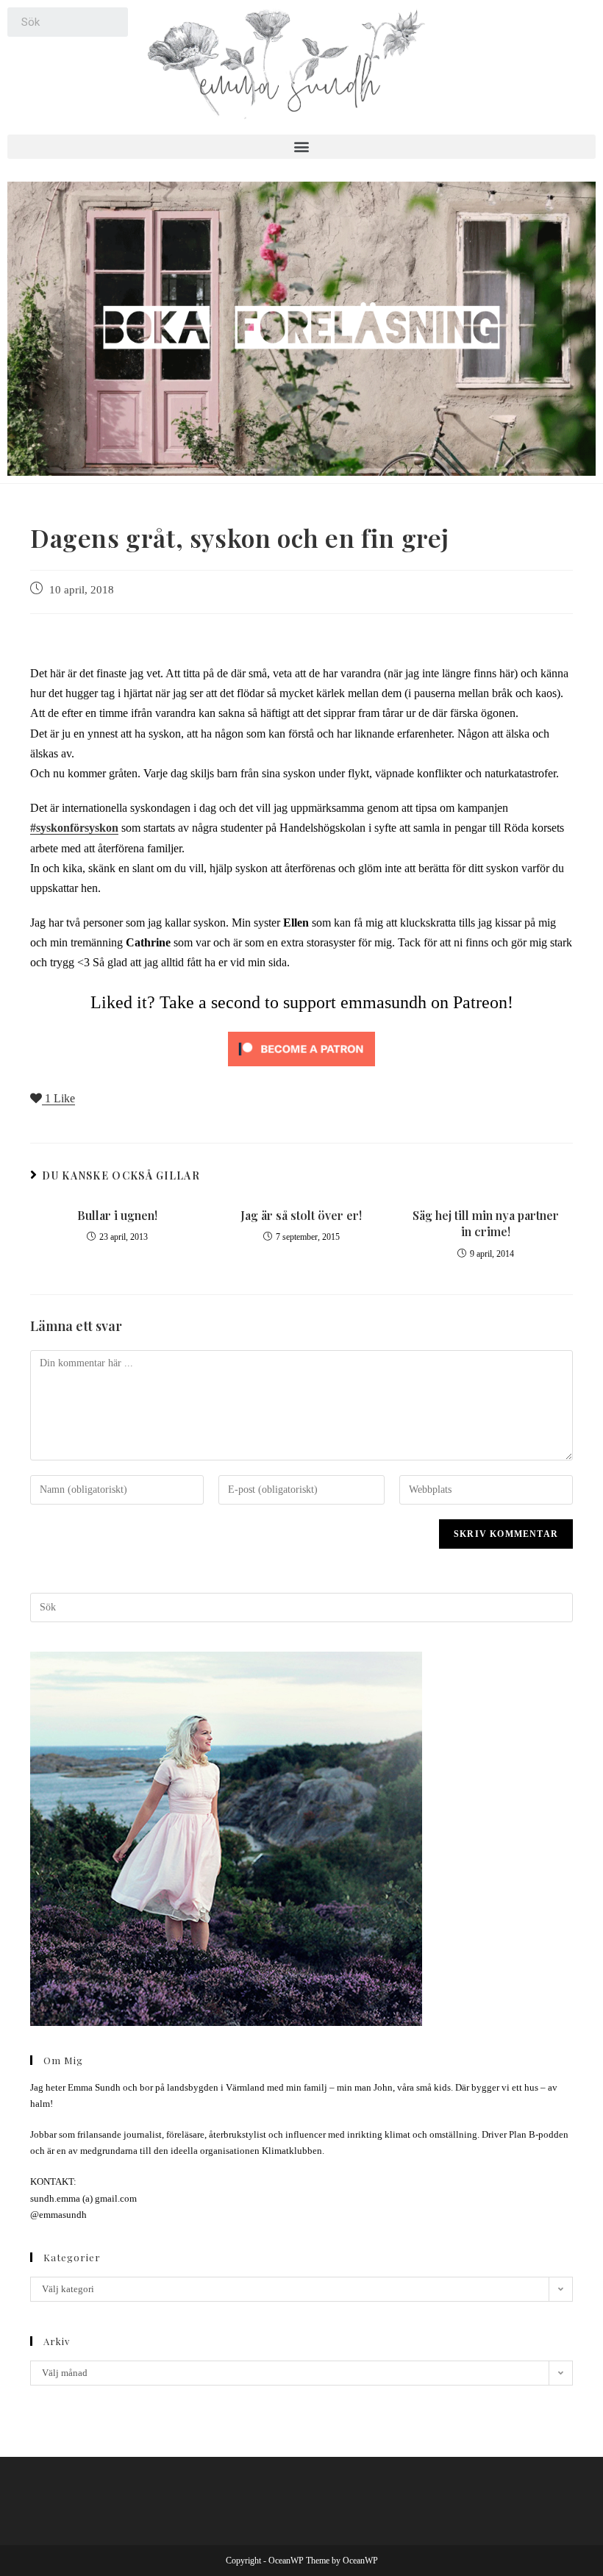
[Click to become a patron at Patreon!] (301, 1048)
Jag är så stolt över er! (301, 1215)
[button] (301, 147)
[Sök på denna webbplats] (301, 1606)
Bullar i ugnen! (117, 1215)
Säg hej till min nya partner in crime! (486, 1223)
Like (60, 1098)
